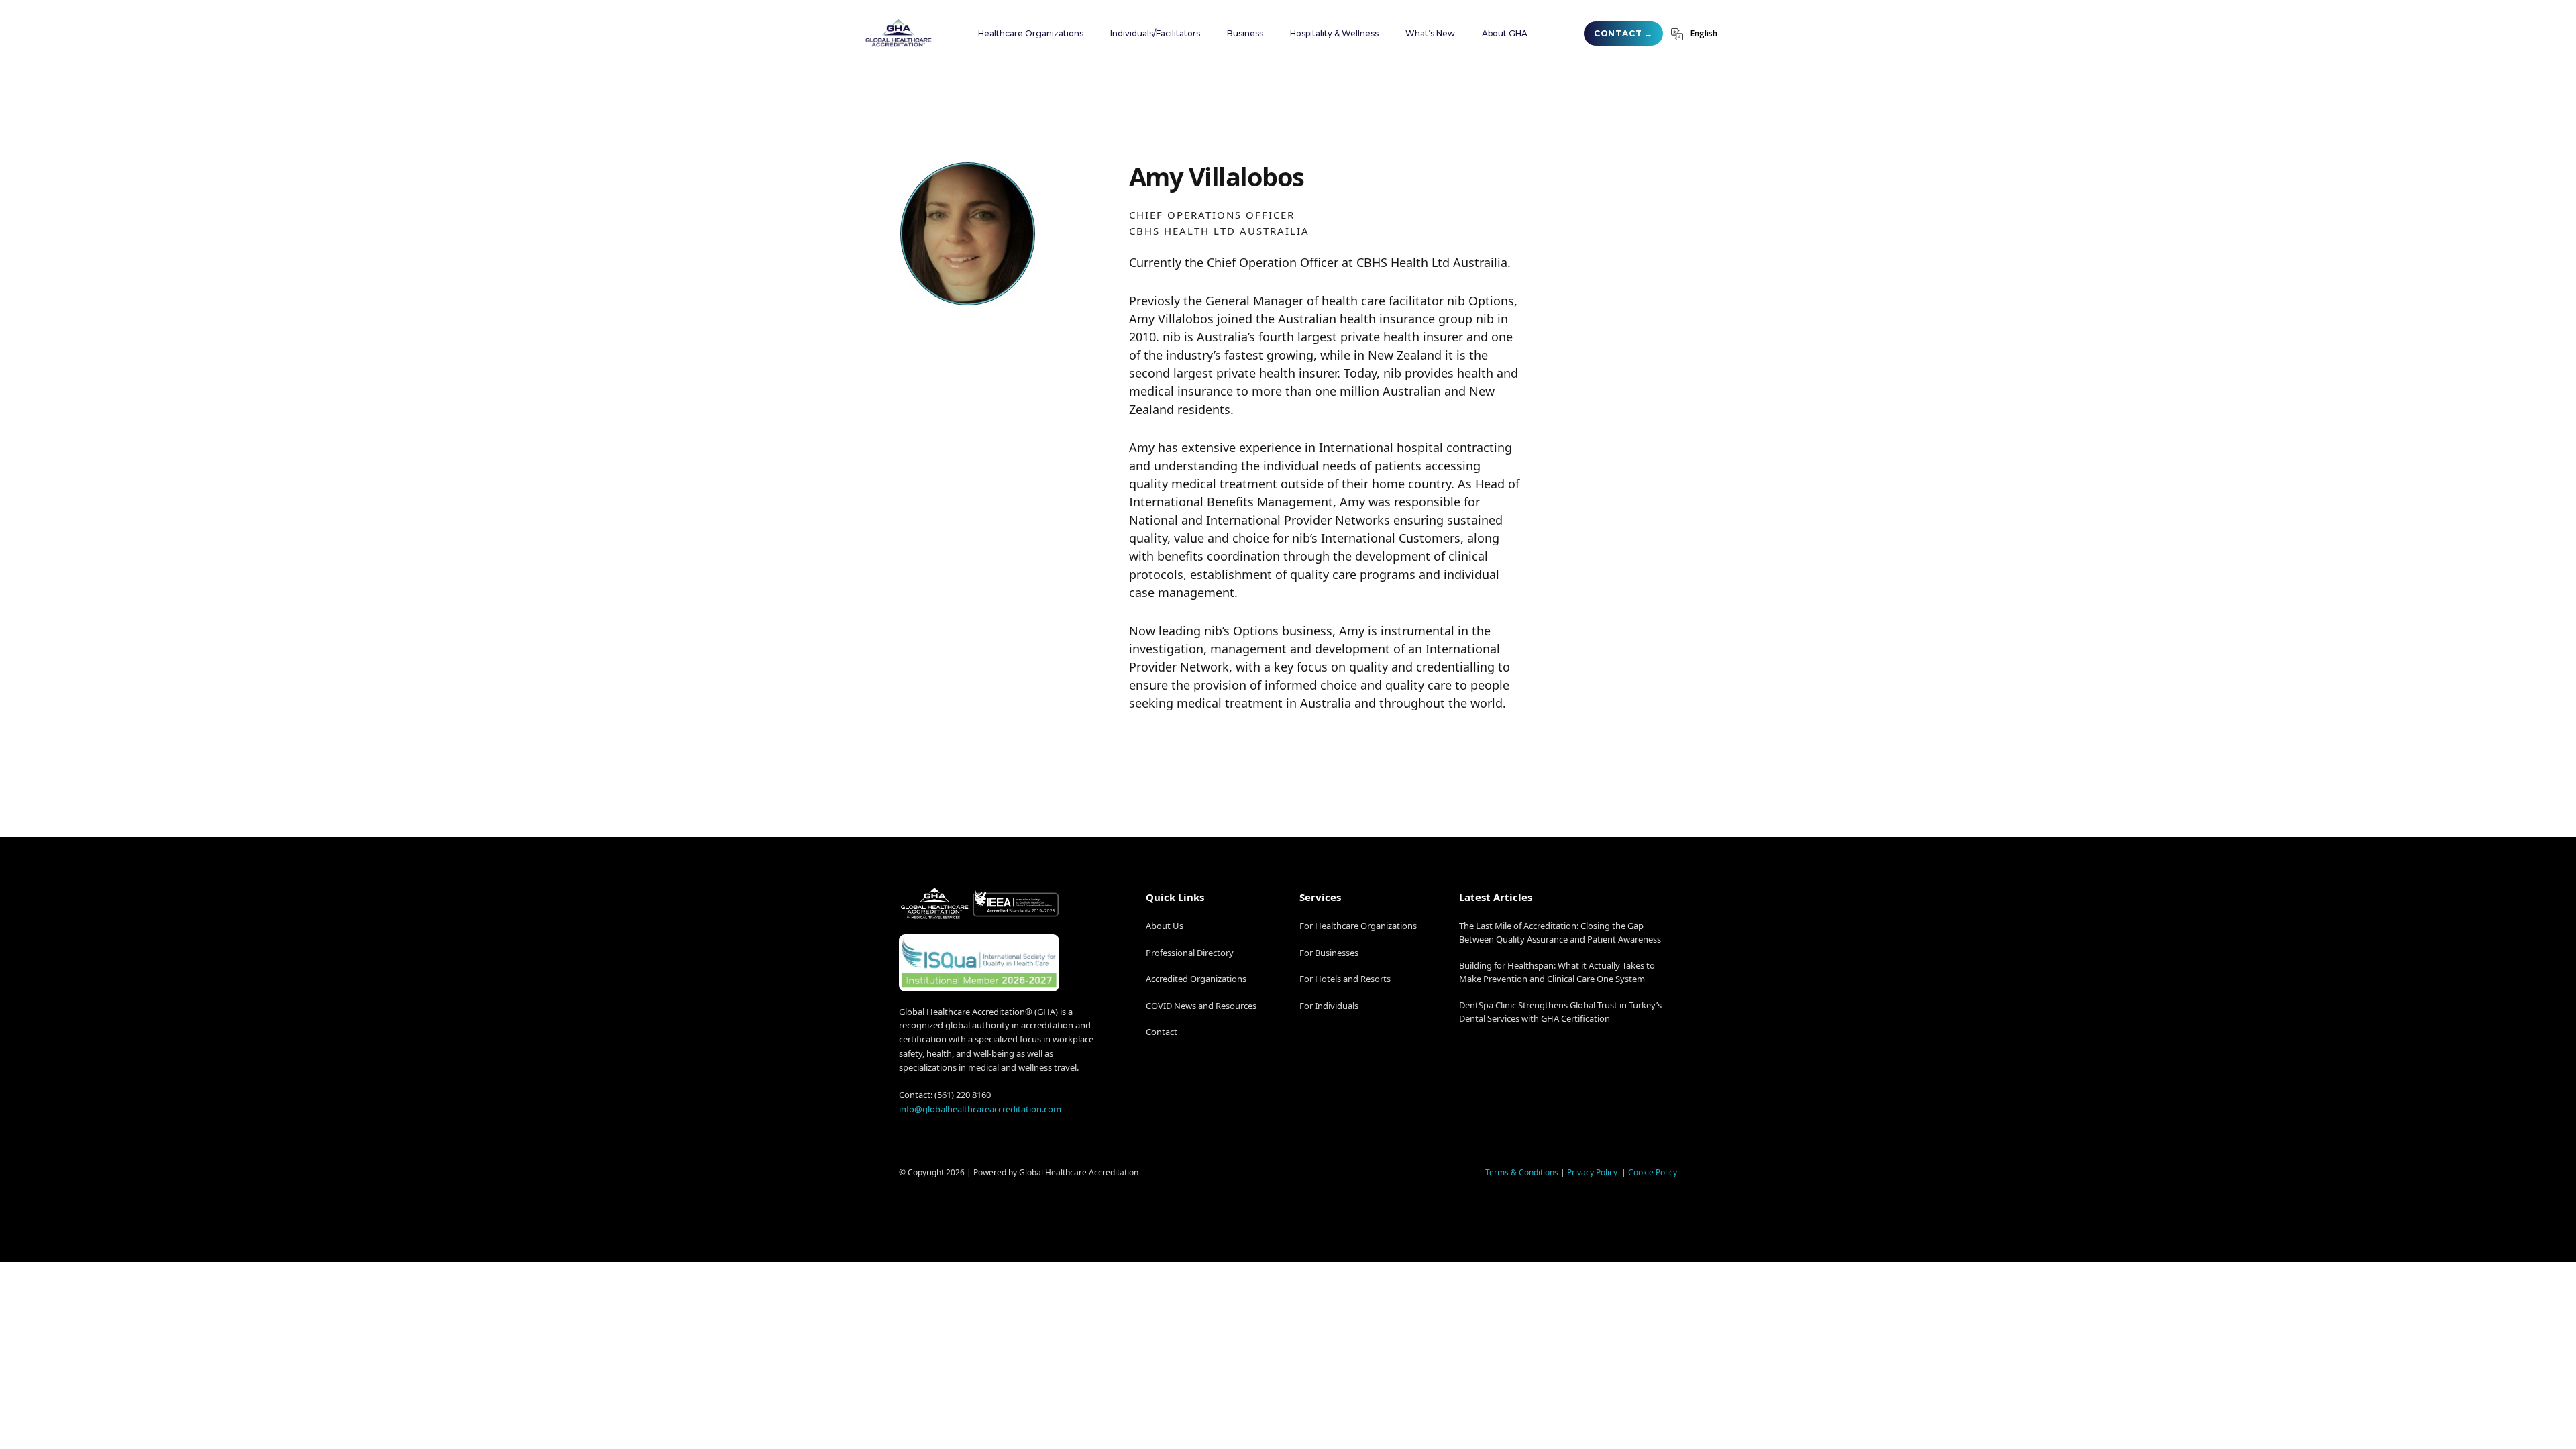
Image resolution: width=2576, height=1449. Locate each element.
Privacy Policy (1593, 1172)
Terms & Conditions (1522, 1172)
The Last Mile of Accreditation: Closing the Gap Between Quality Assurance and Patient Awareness (1560, 932)
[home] (898, 33)
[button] (1031, 34)
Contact (1162, 1032)
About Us (1165, 926)
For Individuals (1329, 1006)
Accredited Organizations (1196, 979)
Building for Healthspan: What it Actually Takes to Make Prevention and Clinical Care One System (1557, 972)
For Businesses (1329, 953)
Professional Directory (1190, 953)
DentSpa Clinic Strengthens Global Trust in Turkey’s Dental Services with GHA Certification (1560, 1012)
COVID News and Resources (1201, 1006)
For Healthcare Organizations (1358, 926)
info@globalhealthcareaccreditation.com (980, 1109)
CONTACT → (1623, 33)
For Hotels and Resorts (1345, 979)
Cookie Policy (1653, 1172)
